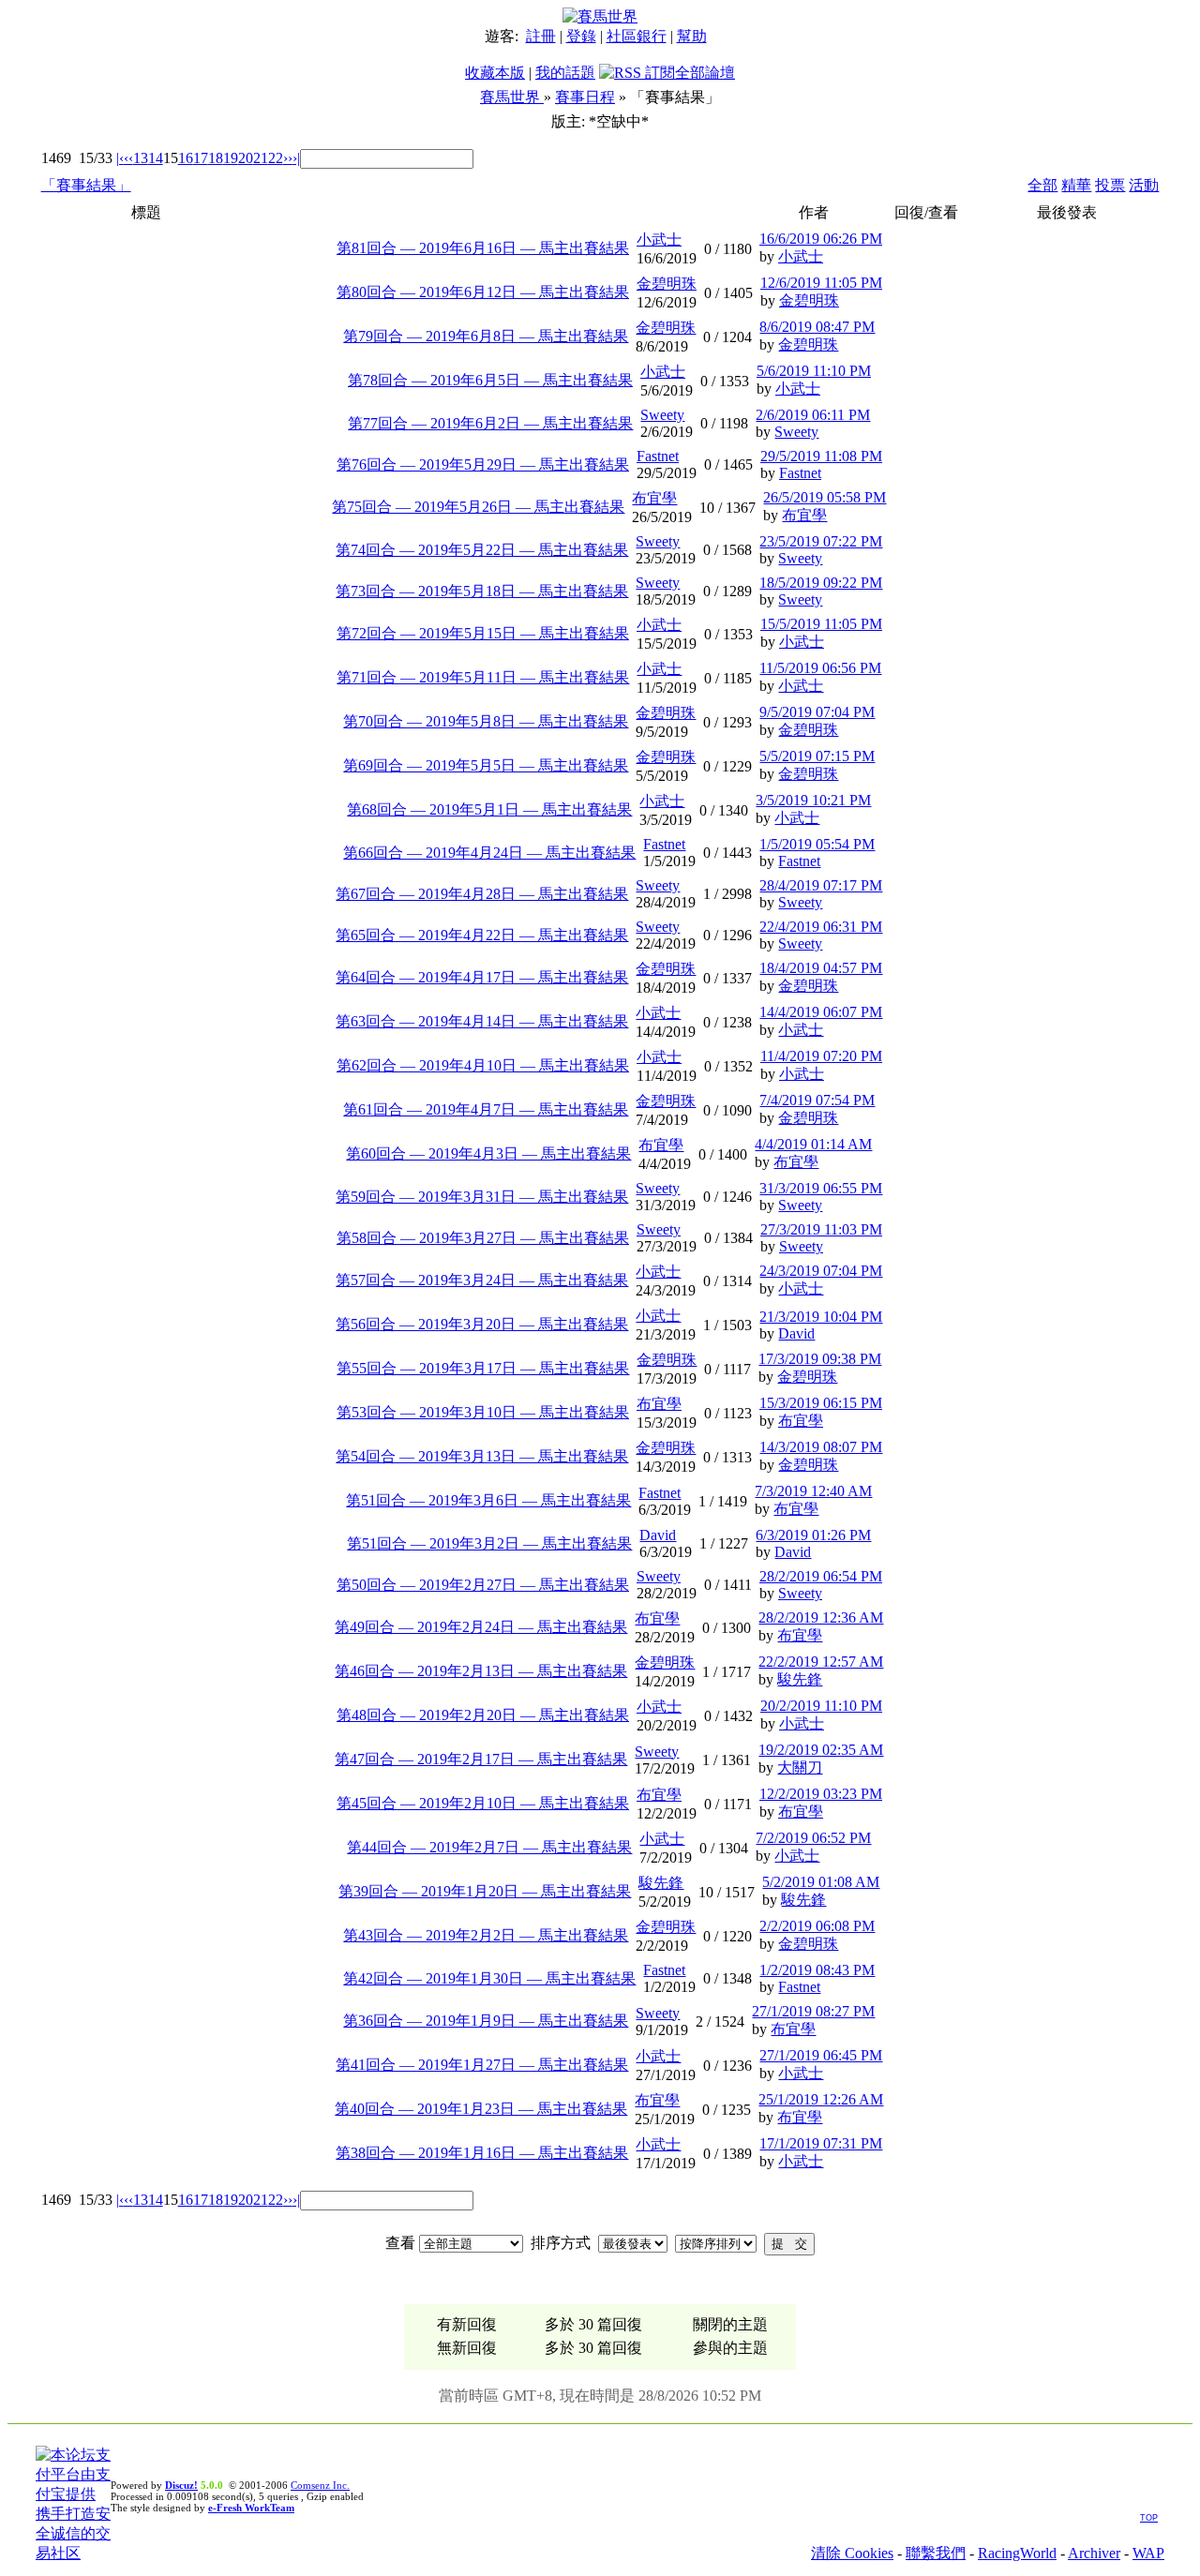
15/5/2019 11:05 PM (821, 624)
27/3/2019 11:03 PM (821, 1229)
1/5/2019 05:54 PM (817, 844)
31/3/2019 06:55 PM (821, 1188)
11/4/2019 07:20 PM (821, 1056)
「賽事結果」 (86, 185)
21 (261, 158)
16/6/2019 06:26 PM (821, 239)
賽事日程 (585, 97)
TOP (1149, 2518)
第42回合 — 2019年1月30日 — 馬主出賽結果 (489, 1978)
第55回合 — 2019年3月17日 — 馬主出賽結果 (483, 1368)
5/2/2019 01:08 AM (821, 1882)
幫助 (692, 36)
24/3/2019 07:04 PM (821, 1271)
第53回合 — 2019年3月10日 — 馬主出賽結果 (483, 1412)
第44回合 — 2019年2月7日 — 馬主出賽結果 (489, 1847)
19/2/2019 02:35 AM (821, 1750)
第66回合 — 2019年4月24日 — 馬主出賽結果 (489, 853)
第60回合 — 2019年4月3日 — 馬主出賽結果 (488, 1153)
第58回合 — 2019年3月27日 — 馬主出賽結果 (483, 1238)
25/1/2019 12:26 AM (821, 2099)
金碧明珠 (667, 284)
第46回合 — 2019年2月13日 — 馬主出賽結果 (481, 1671)
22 (276, 158)
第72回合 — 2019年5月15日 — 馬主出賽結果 (483, 633)
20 (246, 158)
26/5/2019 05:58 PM (825, 497)
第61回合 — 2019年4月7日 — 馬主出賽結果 (486, 1109)
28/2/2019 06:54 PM (821, 1576)
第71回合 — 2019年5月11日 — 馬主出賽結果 (483, 677)
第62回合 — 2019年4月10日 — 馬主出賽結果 (483, 1065)
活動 (1144, 185)
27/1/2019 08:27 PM (813, 2011)
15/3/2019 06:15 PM (821, 1403)
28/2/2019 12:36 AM (821, 1617)
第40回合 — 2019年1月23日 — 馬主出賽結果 (481, 2109)
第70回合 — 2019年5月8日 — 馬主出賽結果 (486, 721)
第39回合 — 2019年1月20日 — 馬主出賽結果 (485, 1891)
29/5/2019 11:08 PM (821, 456)
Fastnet (658, 456)
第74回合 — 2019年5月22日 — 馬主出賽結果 (482, 550)
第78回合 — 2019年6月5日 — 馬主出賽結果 (490, 380)
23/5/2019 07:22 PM (821, 541)
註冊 (541, 36)
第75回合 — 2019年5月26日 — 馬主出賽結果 (478, 507)
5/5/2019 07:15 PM (817, 756)
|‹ (120, 158)
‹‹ (128, 158)
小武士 (659, 240)
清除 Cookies (852, 2553)
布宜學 (654, 498)
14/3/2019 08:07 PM (821, 1447)
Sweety (662, 415)
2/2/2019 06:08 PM (817, 1926)
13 (141, 158)
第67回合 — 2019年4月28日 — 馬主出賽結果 (482, 894)
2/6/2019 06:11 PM (813, 415)
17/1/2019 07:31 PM (821, 2143)
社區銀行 (637, 36)
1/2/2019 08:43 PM (817, 1970)
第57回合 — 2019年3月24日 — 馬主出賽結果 (482, 1280)
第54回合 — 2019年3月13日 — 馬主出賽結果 (482, 1456)
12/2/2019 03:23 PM (821, 1794)
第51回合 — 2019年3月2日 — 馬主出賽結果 (489, 1543)
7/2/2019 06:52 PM (813, 1838)
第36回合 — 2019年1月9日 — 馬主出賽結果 (486, 2021)
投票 (1110, 185)
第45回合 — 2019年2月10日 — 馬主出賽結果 (483, 1803)
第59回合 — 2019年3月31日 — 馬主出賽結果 (482, 1197)
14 (156, 158)
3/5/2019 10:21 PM (813, 800)
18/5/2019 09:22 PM (821, 583)
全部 (1042, 185)
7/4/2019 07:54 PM (817, 1100)
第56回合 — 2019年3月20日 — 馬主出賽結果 (482, 1324)
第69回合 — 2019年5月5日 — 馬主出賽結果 (486, 765)
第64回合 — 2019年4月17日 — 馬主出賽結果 (482, 977)
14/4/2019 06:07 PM (821, 1012)
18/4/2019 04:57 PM (821, 968)
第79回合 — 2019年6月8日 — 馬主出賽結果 (486, 336)
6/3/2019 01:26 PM (813, 1535)
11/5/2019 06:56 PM (820, 668)
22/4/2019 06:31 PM (821, 927)
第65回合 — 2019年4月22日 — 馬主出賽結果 (482, 935)
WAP (1148, 2553)
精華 (1076, 185)
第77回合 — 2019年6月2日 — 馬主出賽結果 (490, 423)
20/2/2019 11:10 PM (821, 1706)
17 (201, 158)
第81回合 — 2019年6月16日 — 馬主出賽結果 (483, 248)
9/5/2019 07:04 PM (817, 712)
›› (288, 158)
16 (186, 158)
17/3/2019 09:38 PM (820, 1359)
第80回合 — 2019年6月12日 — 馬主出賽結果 (483, 292)
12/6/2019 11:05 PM (821, 283)
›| (296, 158)
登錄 (581, 36)
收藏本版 (495, 73)
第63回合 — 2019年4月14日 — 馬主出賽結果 (482, 1021)
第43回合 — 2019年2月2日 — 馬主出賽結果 (486, 1935)
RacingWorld (1017, 2553)
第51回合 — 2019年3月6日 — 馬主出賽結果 (488, 1500)
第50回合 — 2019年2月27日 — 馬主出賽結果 (483, 1585)
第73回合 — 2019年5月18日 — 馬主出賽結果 (482, 591)
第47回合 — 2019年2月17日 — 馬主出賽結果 (481, 1759)
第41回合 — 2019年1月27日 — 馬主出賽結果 (482, 2065)
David (796, 1333)
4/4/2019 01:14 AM (813, 1144)
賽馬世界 (512, 97)
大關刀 (800, 1767)
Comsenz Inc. (320, 2485)
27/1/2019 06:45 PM (821, 2055)
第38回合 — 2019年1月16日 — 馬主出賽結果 (482, 2153)
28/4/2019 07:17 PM (821, 885)
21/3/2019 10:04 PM (821, 1317)
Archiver (1094, 2553)
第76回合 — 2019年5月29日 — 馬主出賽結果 (483, 464)
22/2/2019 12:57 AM (821, 1662)
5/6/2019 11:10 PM (814, 371)
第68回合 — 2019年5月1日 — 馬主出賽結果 (489, 809)
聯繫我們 (936, 2553)
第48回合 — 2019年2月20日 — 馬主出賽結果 (483, 1715)
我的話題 (565, 73)
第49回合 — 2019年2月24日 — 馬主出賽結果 (481, 1627)
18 (216, 158)
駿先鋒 (800, 1679)
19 (231, 158)
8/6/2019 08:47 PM (817, 327)
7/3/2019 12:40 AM (813, 1491)
